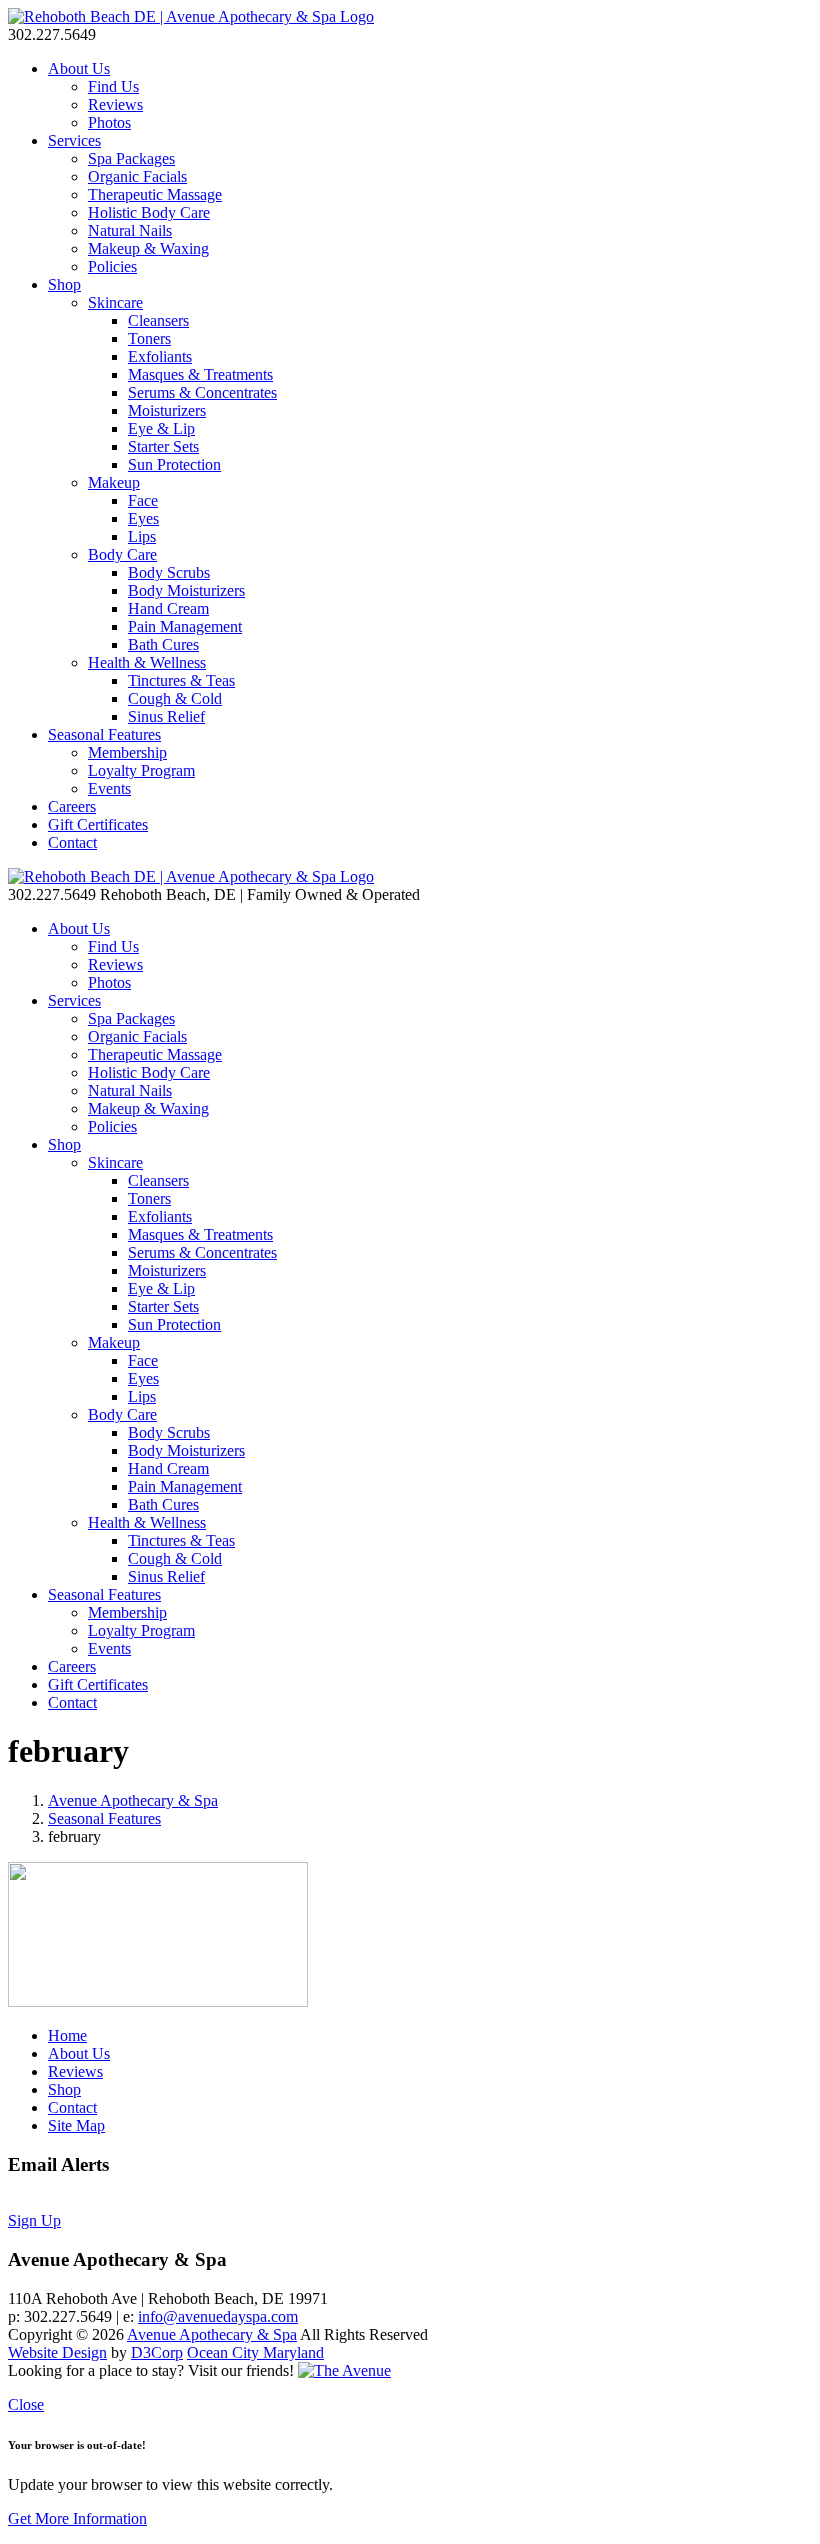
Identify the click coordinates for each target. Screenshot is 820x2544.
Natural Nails (130, 230)
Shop (64, 284)
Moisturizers (167, 410)
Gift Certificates (98, 824)
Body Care (122, 554)
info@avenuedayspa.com (218, 2316)
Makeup (114, 482)
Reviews (115, 104)
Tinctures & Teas (181, 680)
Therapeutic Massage (155, 194)
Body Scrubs (169, 572)
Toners (149, 338)
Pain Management (185, 626)
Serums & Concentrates (202, 392)
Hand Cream (168, 608)
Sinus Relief (166, 716)
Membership (127, 752)
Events (109, 788)
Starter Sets (163, 446)
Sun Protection (174, 464)
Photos (109, 122)
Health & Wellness (147, 662)
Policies (112, 266)
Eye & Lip (161, 428)
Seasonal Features (104, 734)
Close (26, 2404)
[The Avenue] (344, 2370)
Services (74, 140)
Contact (72, 842)
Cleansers (158, 320)
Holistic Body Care (149, 212)
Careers (72, 806)
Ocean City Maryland (255, 2352)
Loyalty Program (141, 770)
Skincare (115, 302)
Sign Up (34, 2220)
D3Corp (157, 2352)
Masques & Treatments (200, 374)
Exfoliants (160, 356)
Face (143, 500)
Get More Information (77, 2518)
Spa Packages (131, 158)
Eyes (143, 518)
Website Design (57, 2352)
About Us (79, 68)
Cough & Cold (175, 698)
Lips (142, 536)
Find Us (113, 86)
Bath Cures (163, 644)
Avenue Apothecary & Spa (133, 1800)
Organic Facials (137, 176)
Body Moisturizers (186, 590)
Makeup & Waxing (148, 248)
